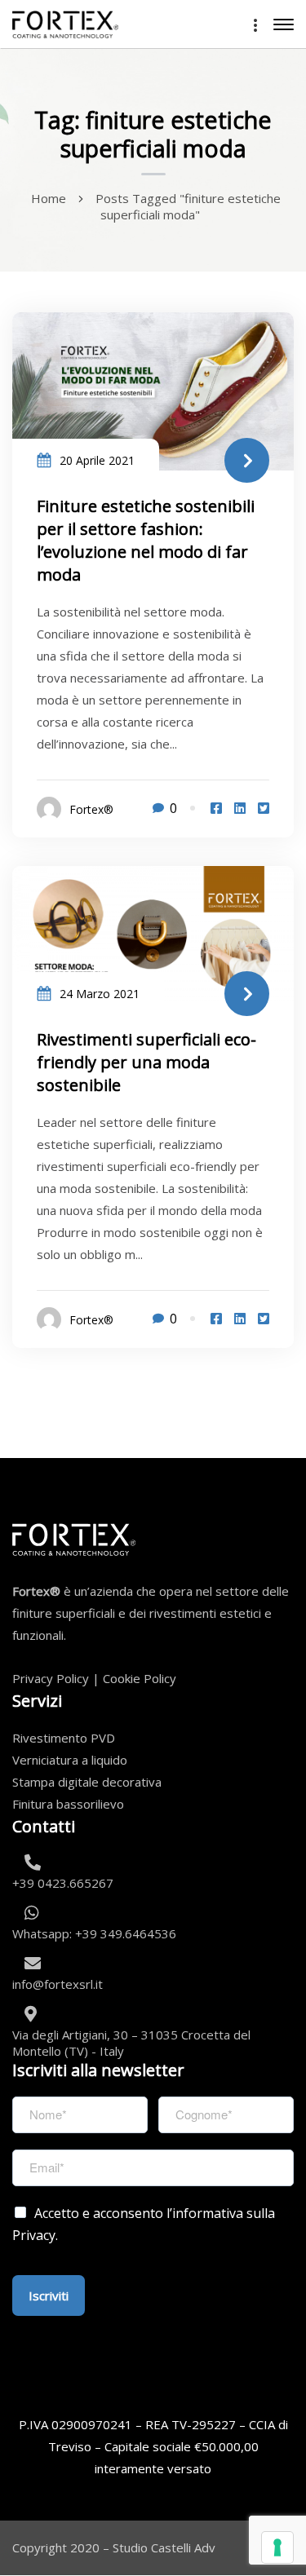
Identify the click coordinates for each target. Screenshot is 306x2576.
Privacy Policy (51, 1678)
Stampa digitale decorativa (87, 1782)
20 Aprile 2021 (97, 460)
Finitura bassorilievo (68, 1804)
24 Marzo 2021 (100, 994)
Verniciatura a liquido (70, 1760)
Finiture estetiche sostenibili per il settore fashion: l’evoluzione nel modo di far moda (146, 540)
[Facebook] (216, 808)
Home (49, 198)
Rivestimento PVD (64, 1738)
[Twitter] (264, 808)
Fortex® (91, 809)
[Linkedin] (240, 808)
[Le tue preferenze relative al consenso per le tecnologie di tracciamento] (277, 2547)
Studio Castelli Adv (164, 2547)
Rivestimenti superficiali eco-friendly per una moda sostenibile (146, 1062)
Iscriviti (49, 2295)
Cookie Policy (140, 1678)
